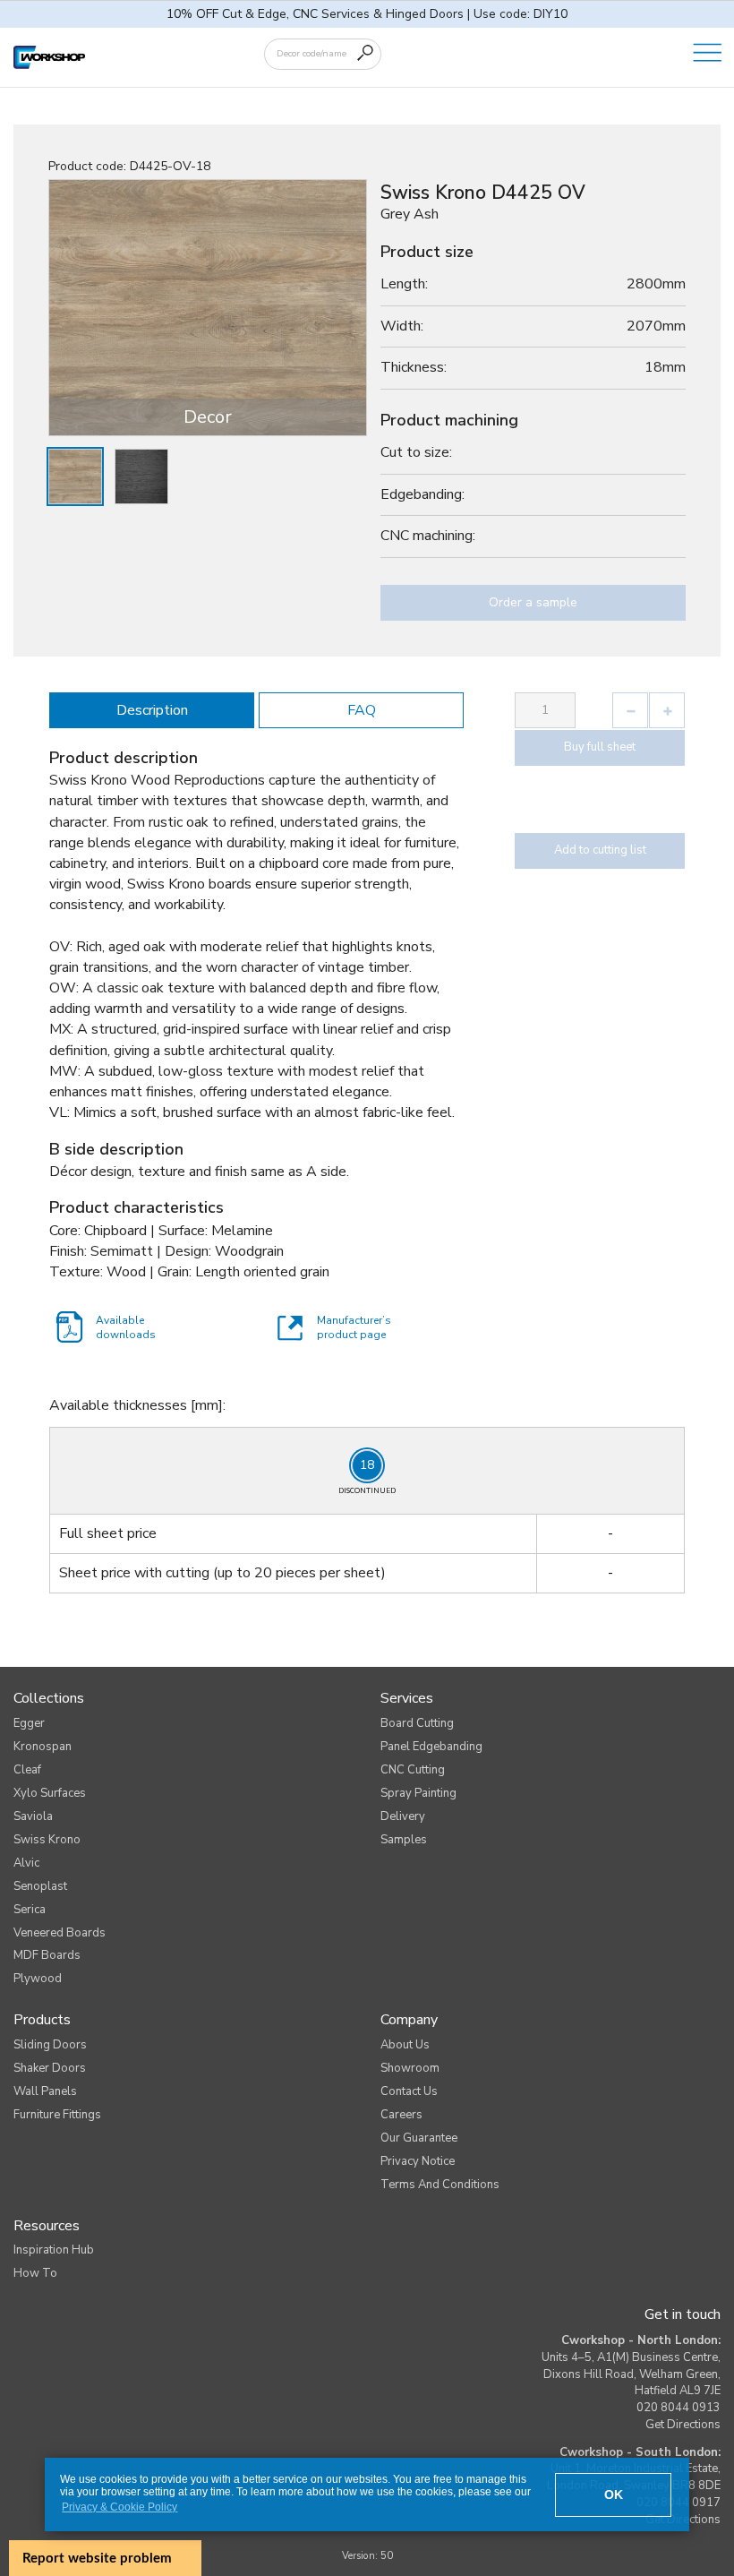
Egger (29, 1723)
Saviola (33, 1816)
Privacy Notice (418, 2161)
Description (152, 710)
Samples (404, 1840)
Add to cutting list (600, 850)
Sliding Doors (50, 2045)
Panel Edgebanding (431, 1747)
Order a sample (533, 602)
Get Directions (683, 2425)
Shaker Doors (50, 2068)
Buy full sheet (600, 747)
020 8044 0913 (679, 2408)
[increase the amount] (667, 710)
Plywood (38, 1979)
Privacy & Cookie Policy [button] (119, 2507)
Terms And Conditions (440, 2185)
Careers (401, 2115)
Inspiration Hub (54, 2250)
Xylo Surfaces (50, 1793)
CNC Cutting (413, 1770)
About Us (405, 2045)
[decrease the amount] (630, 710)
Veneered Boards (60, 1933)
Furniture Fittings (57, 2115)
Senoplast (40, 1886)
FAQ (362, 710)
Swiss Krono (47, 1840)
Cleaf (27, 1770)
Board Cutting (417, 1723)
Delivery (403, 1816)
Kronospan (43, 1747)
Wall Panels (45, 2091)
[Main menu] (707, 54)
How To (35, 2273)
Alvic (26, 1863)
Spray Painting (418, 1793)
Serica (30, 1910)
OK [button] (614, 2494)
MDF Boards (47, 1955)
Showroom (410, 2068)
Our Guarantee (419, 2138)
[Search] (365, 53)
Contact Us (409, 2091)
